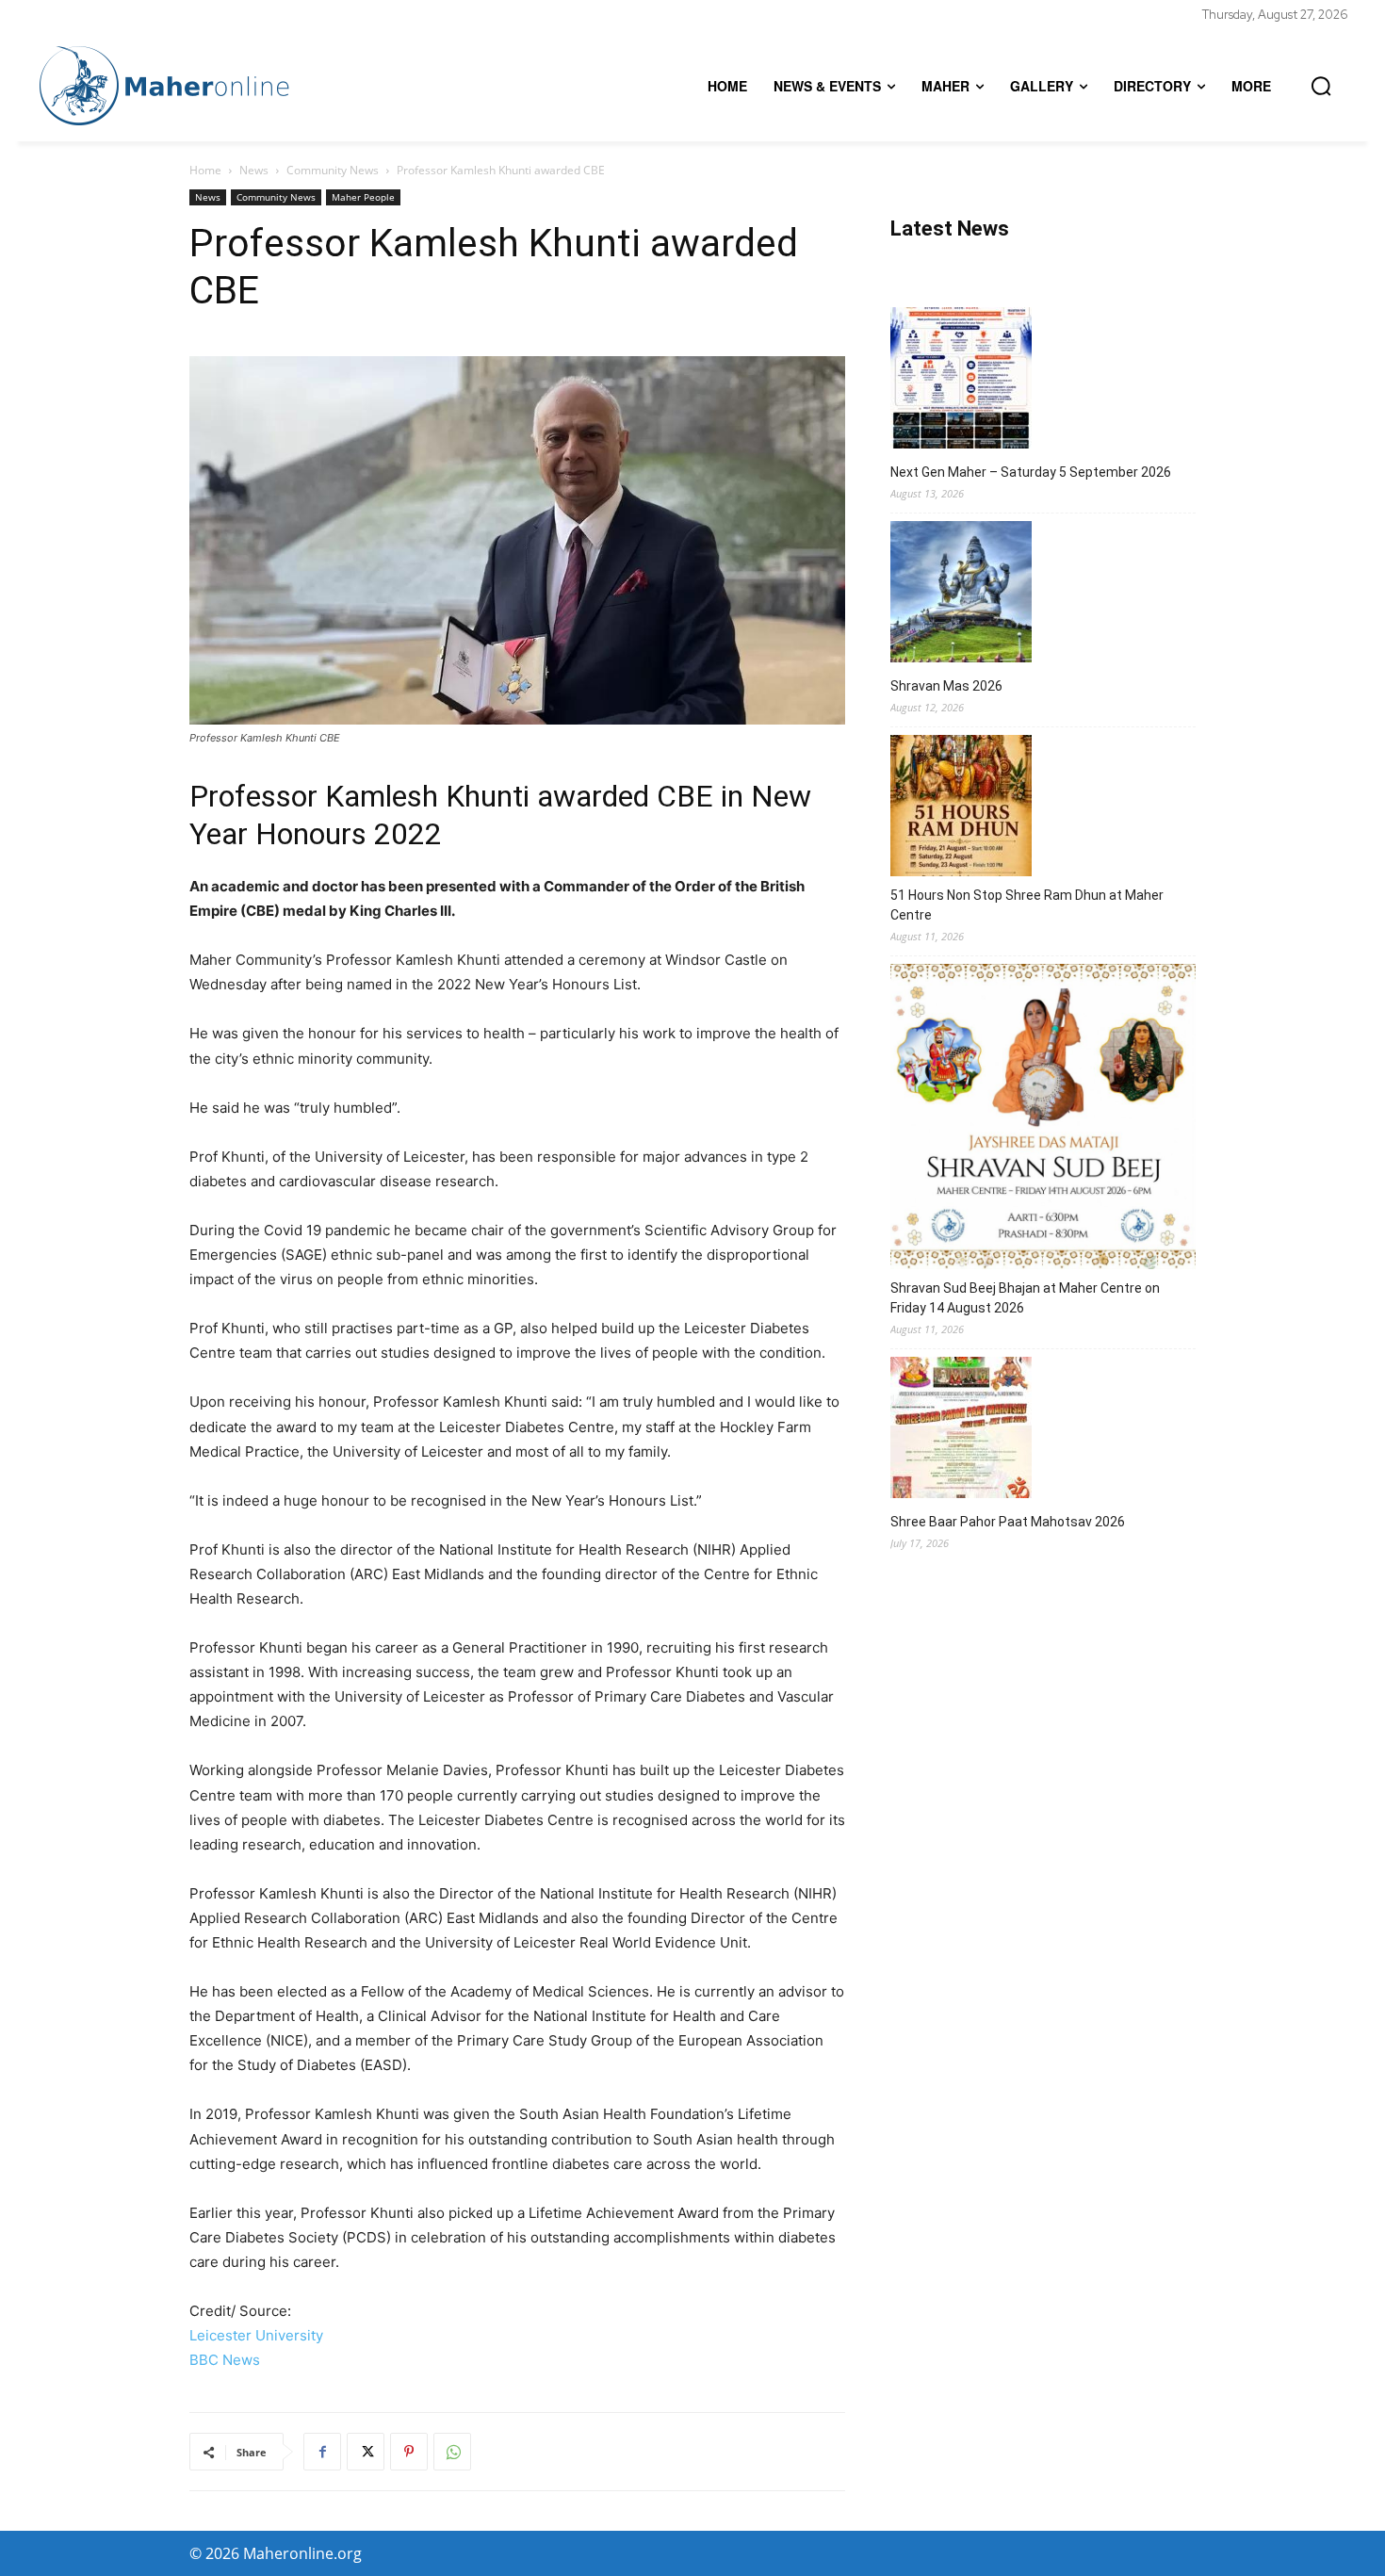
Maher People (363, 197)
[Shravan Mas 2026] (961, 595)
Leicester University (256, 2335)
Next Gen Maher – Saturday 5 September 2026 (1031, 472)
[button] (1321, 86)
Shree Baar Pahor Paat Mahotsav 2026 (1008, 1522)
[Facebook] (322, 2452)
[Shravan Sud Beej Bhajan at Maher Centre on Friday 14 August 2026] (1043, 1119)
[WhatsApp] (452, 2452)
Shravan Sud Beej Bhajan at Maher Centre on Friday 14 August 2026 (1025, 1298)
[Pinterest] (409, 2452)
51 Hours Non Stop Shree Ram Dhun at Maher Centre (1027, 905)
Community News (333, 170)
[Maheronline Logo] (165, 86)
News (254, 170)
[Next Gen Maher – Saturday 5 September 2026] (961, 381)
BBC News (225, 2360)
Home (205, 170)
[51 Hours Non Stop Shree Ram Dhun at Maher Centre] (961, 808)
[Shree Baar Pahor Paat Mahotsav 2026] (961, 1430)
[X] (366, 2452)
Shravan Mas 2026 (946, 686)
